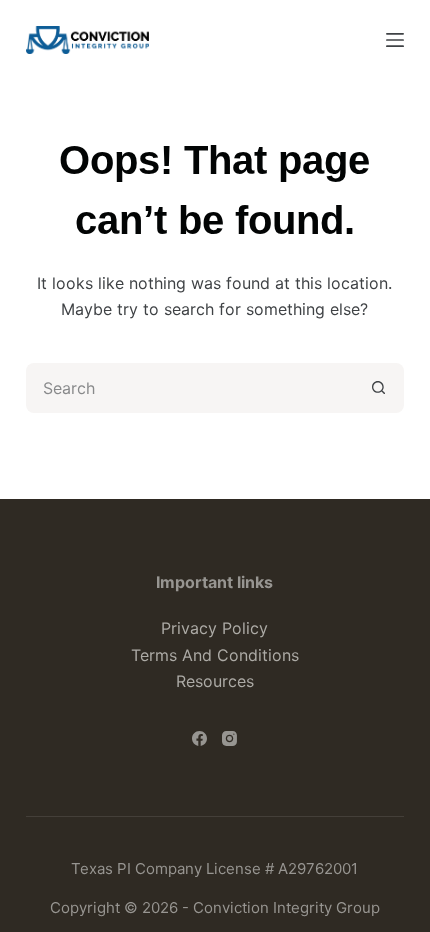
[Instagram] (229, 738)
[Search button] (379, 388)
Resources (215, 681)
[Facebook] (199, 738)
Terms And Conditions (215, 655)
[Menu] (395, 40)
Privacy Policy (214, 628)
